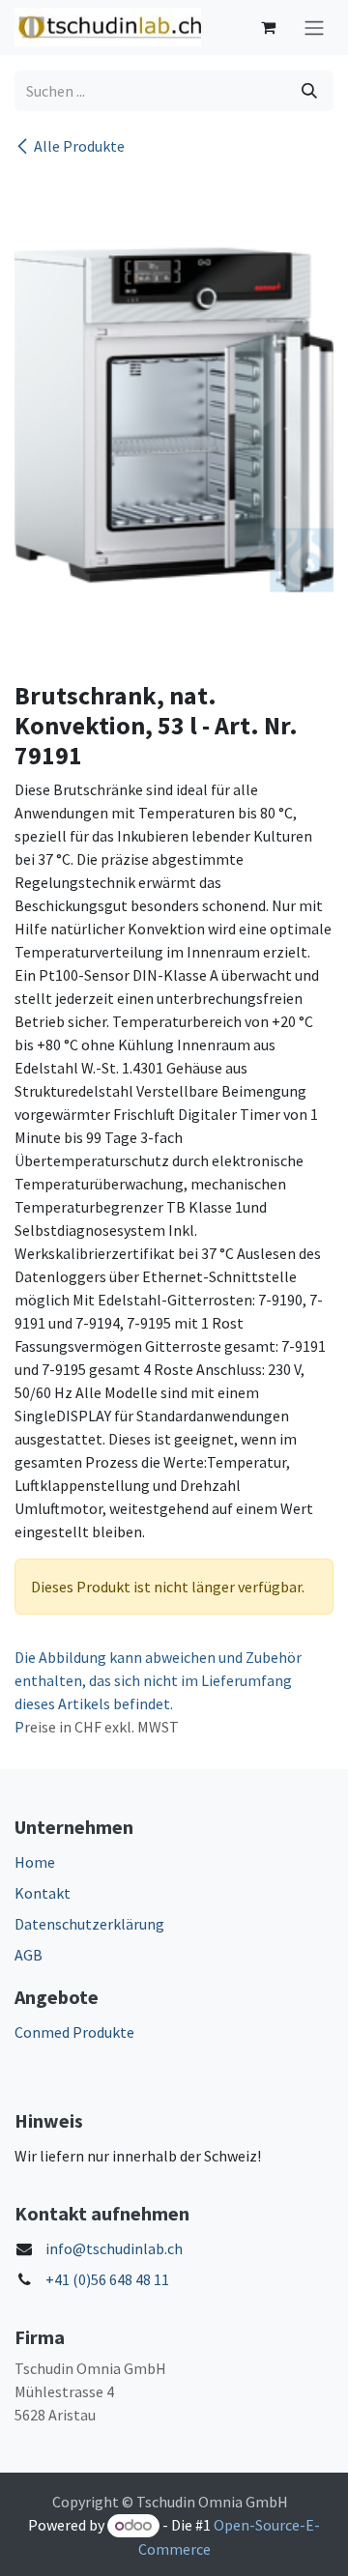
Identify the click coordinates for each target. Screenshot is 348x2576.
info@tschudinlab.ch (114, 2248)
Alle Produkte (79, 146)
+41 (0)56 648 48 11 (107, 2279)
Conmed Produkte (74, 2032)
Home (35, 1862)
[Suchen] (309, 91)
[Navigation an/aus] (314, 28)
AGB (29, 1955)
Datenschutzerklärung (89, 1924)
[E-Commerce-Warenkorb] (268, 27)
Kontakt (43, 1893)
